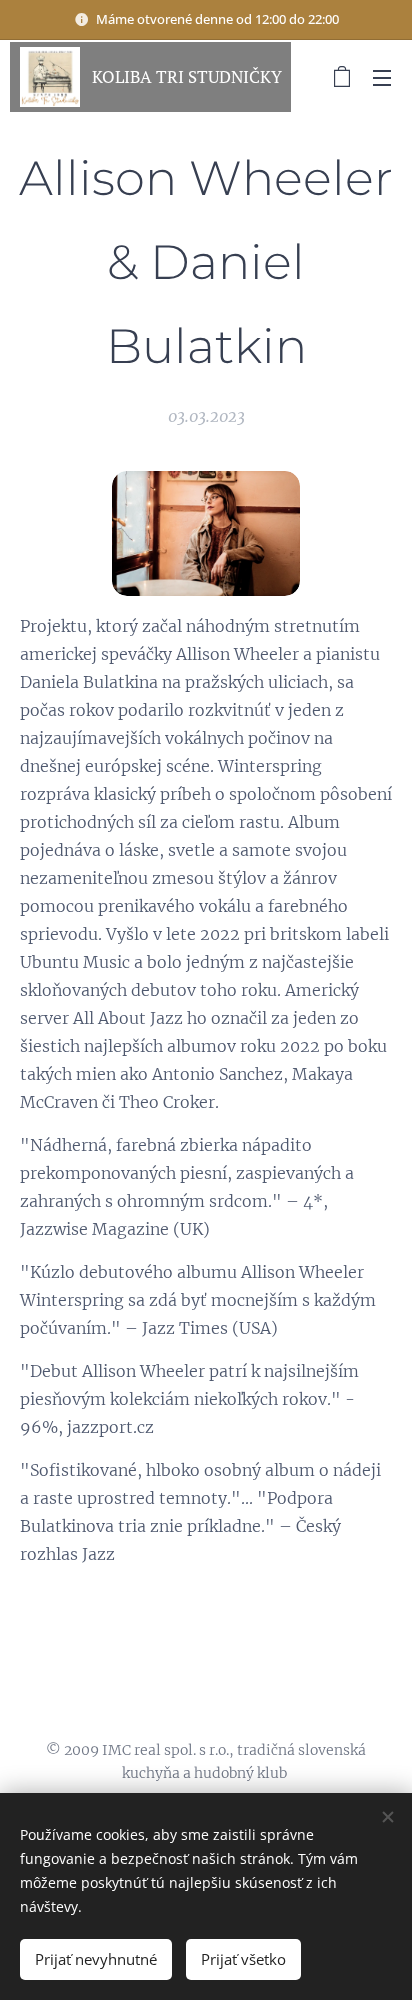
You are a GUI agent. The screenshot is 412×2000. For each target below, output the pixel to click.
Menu (382, 77)
